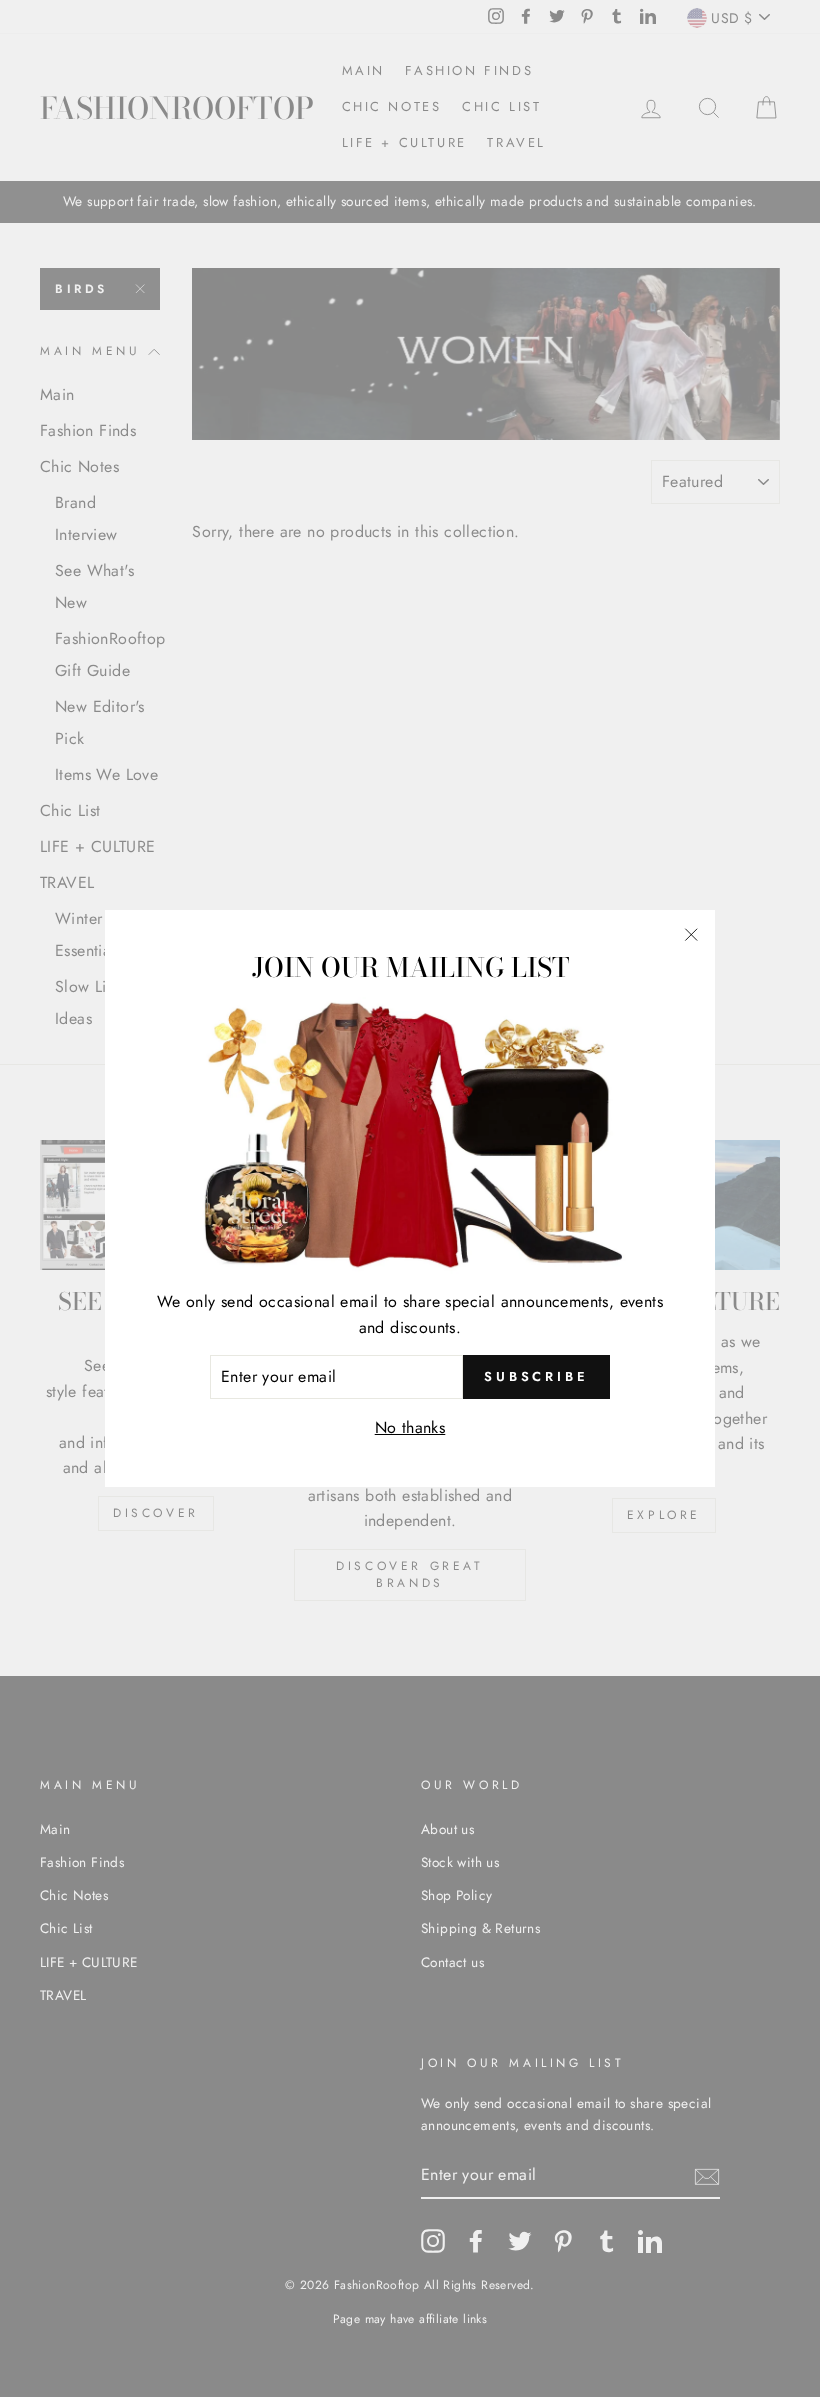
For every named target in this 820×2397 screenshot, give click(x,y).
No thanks (410, 1427)
